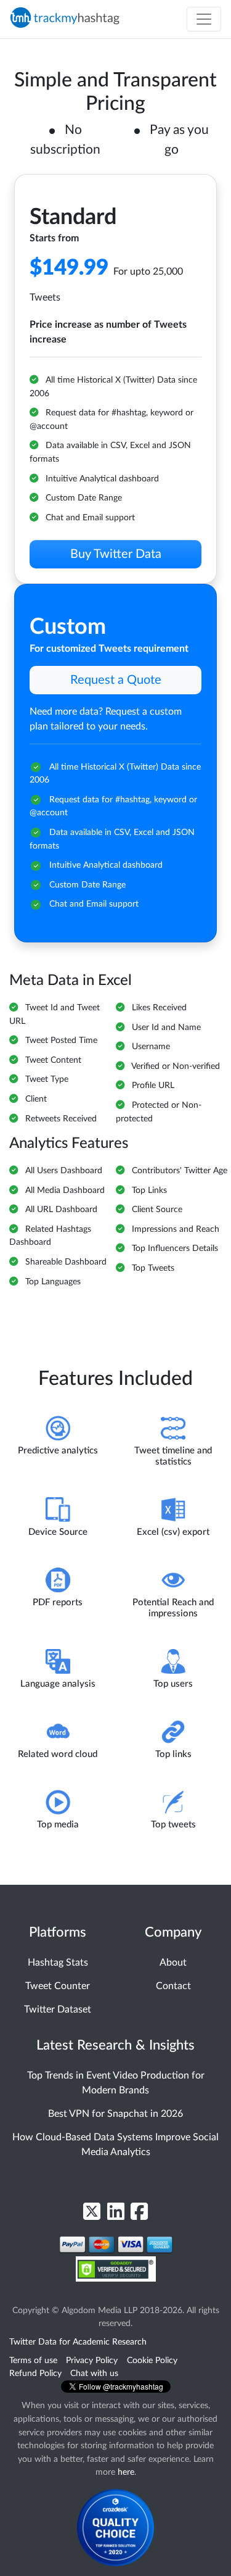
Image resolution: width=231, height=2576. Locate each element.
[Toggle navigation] (204, 19)
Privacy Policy (92, 2360)
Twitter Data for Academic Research (78, 2342)
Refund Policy (35, 2373)
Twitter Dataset (58, 2009)
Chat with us (94, 2373)
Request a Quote (116, 680)
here (126, 2472)
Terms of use (33, 2360)
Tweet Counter (58, 1986)
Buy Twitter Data (116, 554)
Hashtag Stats (58, 1963)
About (173, 1963)
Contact (173, 1986)
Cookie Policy (152, 2360)
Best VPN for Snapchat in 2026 (115, 2114)
